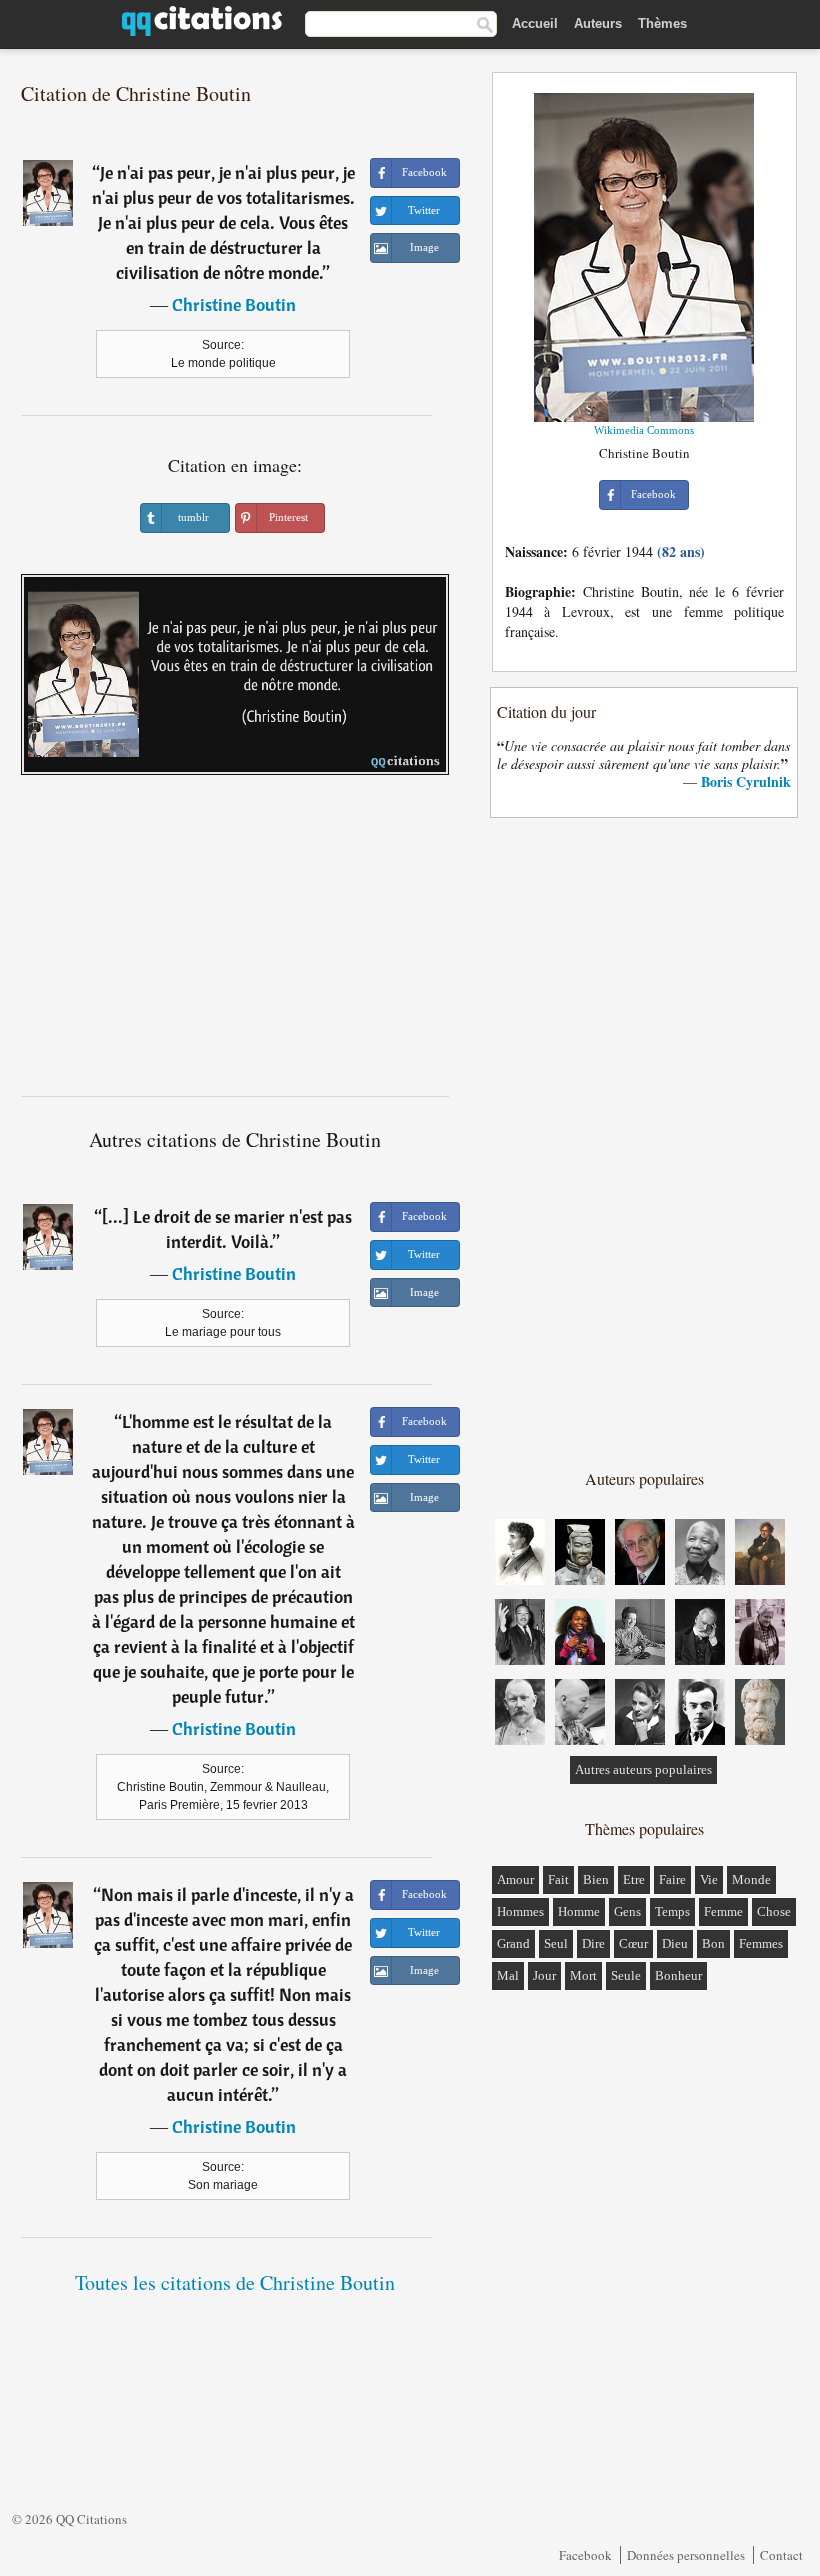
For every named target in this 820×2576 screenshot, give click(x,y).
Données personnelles (686, 2555)
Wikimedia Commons (644, 430)
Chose (774, 1911)
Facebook (585, 2555)
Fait (558, 1879)
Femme (723, 1911)
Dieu (675, 1943)
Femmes (761, 1943)
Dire (593, 1943)
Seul (556, 1943)
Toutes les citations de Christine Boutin (235, 2282)
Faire (672, 1879)
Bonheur (678, 1975)
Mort (583, 1975)
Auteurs (598, 23)
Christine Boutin (234, 304)
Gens (627, 1911)
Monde (751, 1879)
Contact (781, 2555)
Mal (508, 1975)
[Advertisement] (235, 943)
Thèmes (662, 23)
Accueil (535, 23)
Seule (626, 1975)
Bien (596, 1879)
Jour (544, 1975)
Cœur (633, 1943)
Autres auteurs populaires (643, 1769)
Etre (634, 1879)
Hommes (520, 1911)
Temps (672, 1911)
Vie (709, 1879)
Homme (579, 1911)
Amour (515, 1879)
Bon (713, 1943)
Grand (513, 1943)
